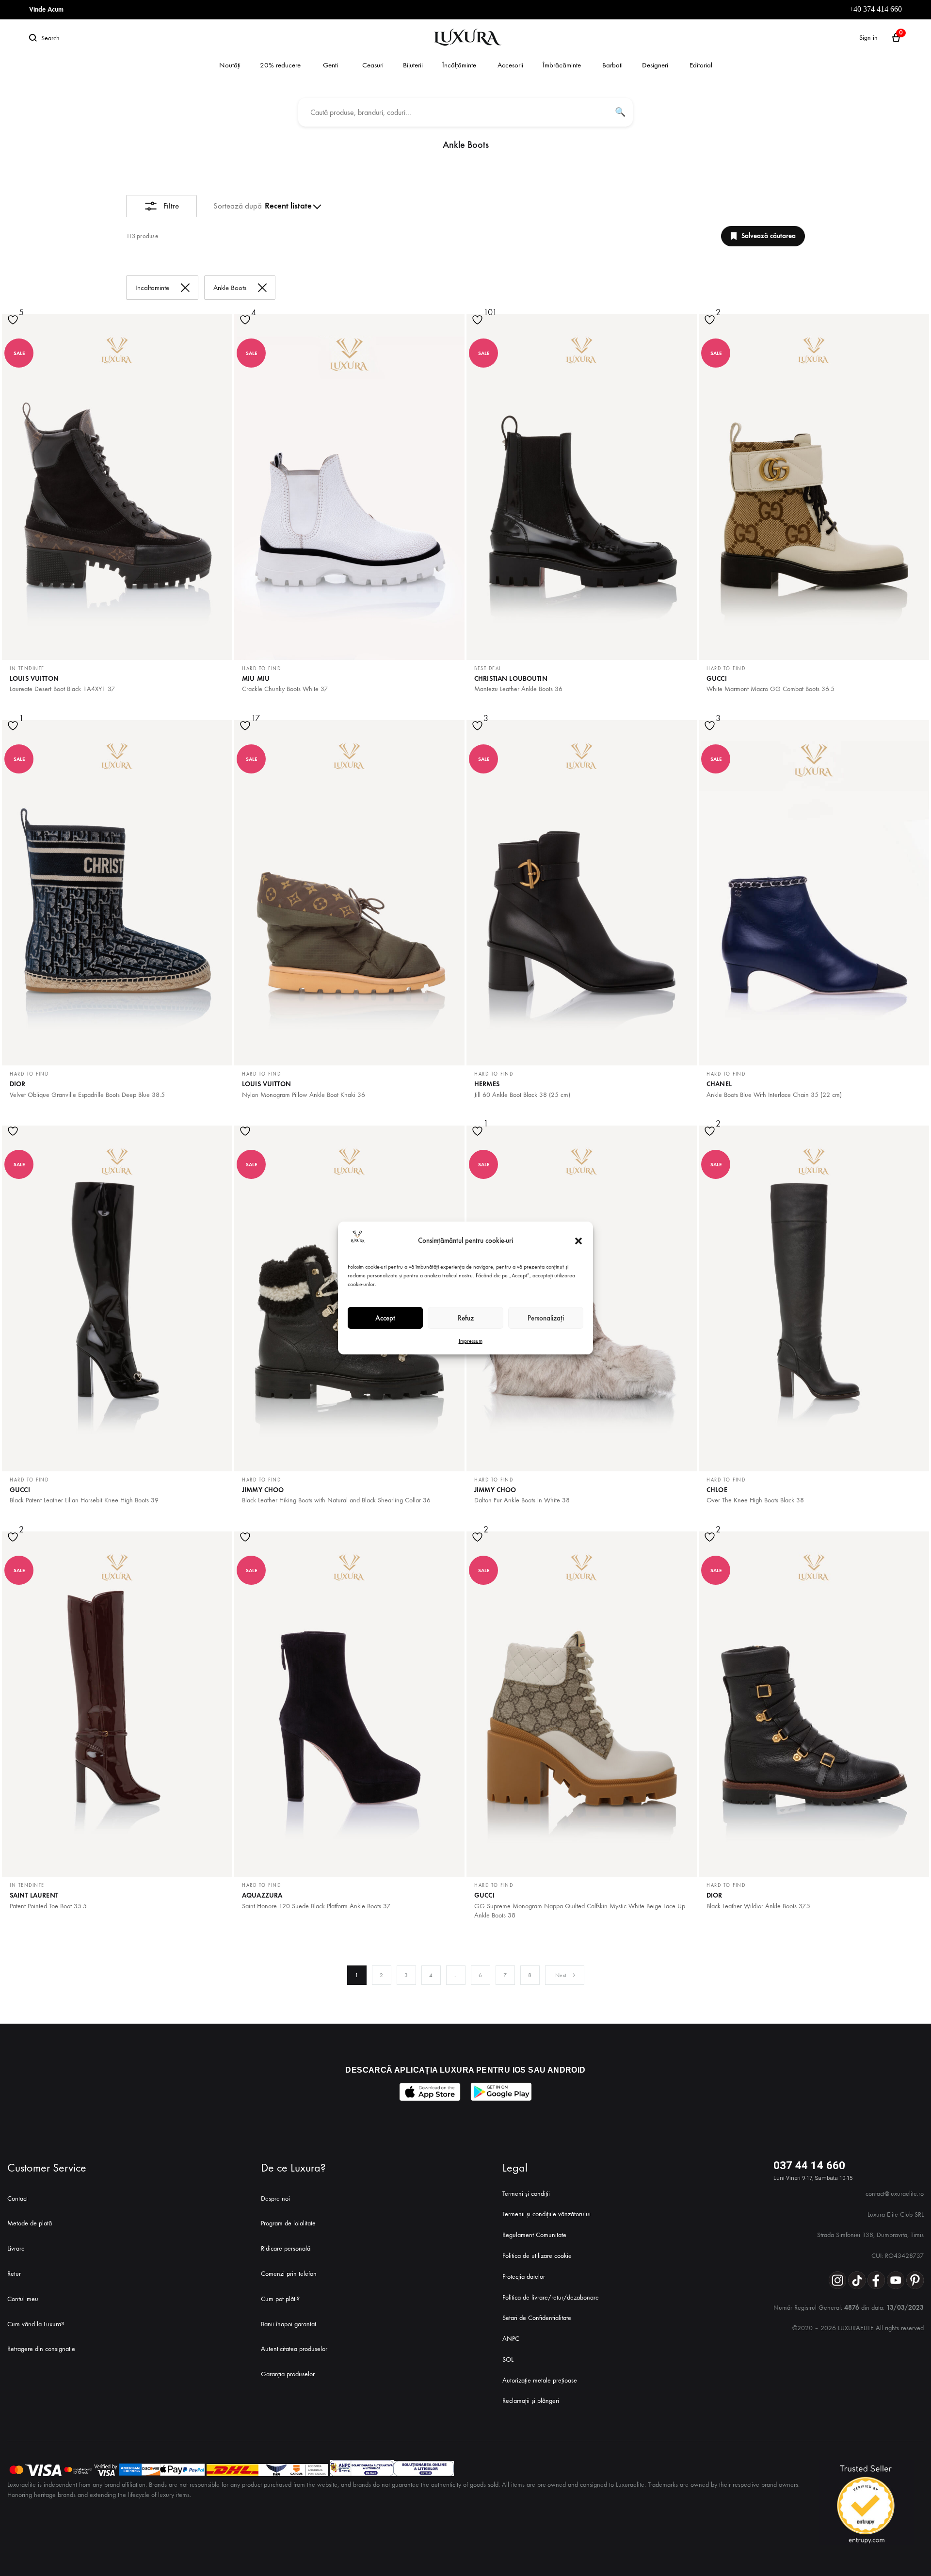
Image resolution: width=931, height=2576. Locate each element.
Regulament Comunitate (534, 2235)
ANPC (511, 2339)
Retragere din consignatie (41, 2349)
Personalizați (546, 1318)
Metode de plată (30, 2223)
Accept (385, 1318)
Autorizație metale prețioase (540, 2380)
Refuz (466, 1318)
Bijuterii (413, 65)
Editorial (701, 65)
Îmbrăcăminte (562, 65)
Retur (14, 2274)
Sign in (868, 38)
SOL (508, 2359)
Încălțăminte (459, 65)
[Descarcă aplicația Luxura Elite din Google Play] (501, 2092)
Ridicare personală (286, 2248)
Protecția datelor (524, 2277)
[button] (578, 1241)
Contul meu (23, 2299)
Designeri (655, 65)
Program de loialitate (288, 2223)
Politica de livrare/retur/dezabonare (551, 2297)
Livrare (16, 2248)
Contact (17, 2198)
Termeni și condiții (526, 2194)
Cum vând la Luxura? (36, 2324)
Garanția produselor (288, 2374)
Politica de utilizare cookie (537, 2256)
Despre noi (275, 2198)
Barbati (612, 65)
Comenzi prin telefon (289, 2274)
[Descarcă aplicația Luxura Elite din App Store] (430, 2092)
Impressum (471, 1341)
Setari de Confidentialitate (537, 2318)
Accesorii (510, 65)
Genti (330, 65)
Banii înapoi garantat (289, 2324)
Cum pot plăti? (280, 2299)
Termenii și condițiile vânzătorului (546, 2214)
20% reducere (280, 65)
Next (561, 1975)
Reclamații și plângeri (531, 2401)
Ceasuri (373, 65)
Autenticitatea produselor (294, 2349)
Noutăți (230, 65)
